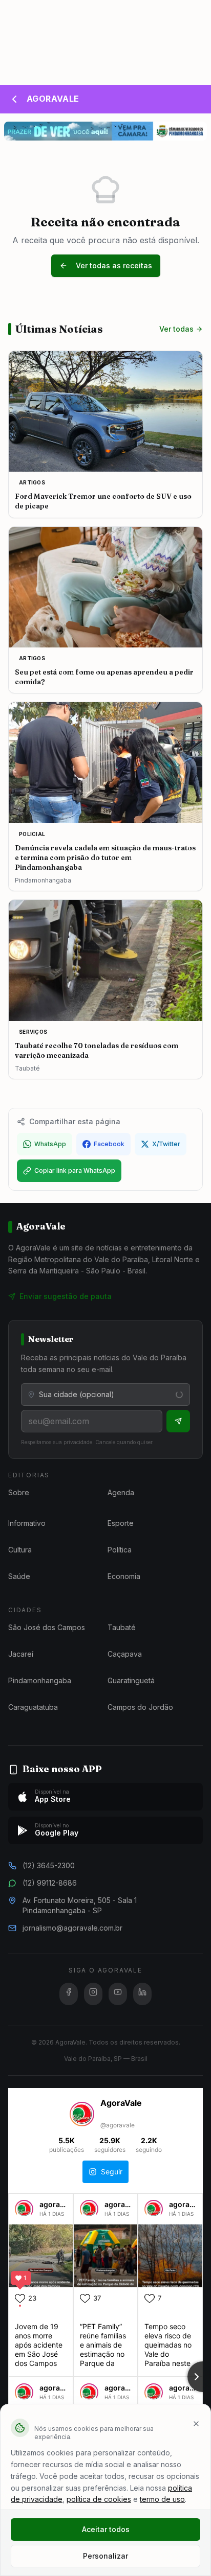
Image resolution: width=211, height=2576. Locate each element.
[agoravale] (24, 2213)
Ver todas (176, 329)
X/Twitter (166, 1144)
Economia (124, 1576)
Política (120, 1550)
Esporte (121, 1523)
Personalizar (105, 2556)
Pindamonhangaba (40, 1680)
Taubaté (122, 1627)
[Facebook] (69, 1994)
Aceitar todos (106, 2529)
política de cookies (99, 2499)
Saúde (19, 1576)
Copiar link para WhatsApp (75, 1170)
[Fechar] (196, 2424)
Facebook (109, 1144)
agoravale (57, 2204)
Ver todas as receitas (114, 265)
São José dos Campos (47, 1627)
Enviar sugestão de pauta (66, 1296)
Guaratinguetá (131, 1680)
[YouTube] (118, 1994)
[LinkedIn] (142, 1994)
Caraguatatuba (33, 1707)
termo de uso (162, 2499)
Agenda (121, 1492)
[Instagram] (93, 1994)
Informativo (27, 1523)
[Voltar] (14, 99)
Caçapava (125, 1654)
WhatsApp (50, 1144)
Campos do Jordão (140, 1707)
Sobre (19, 1492)
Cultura (20, 1550)
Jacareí (21, 1654)
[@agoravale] (82, 2115)
